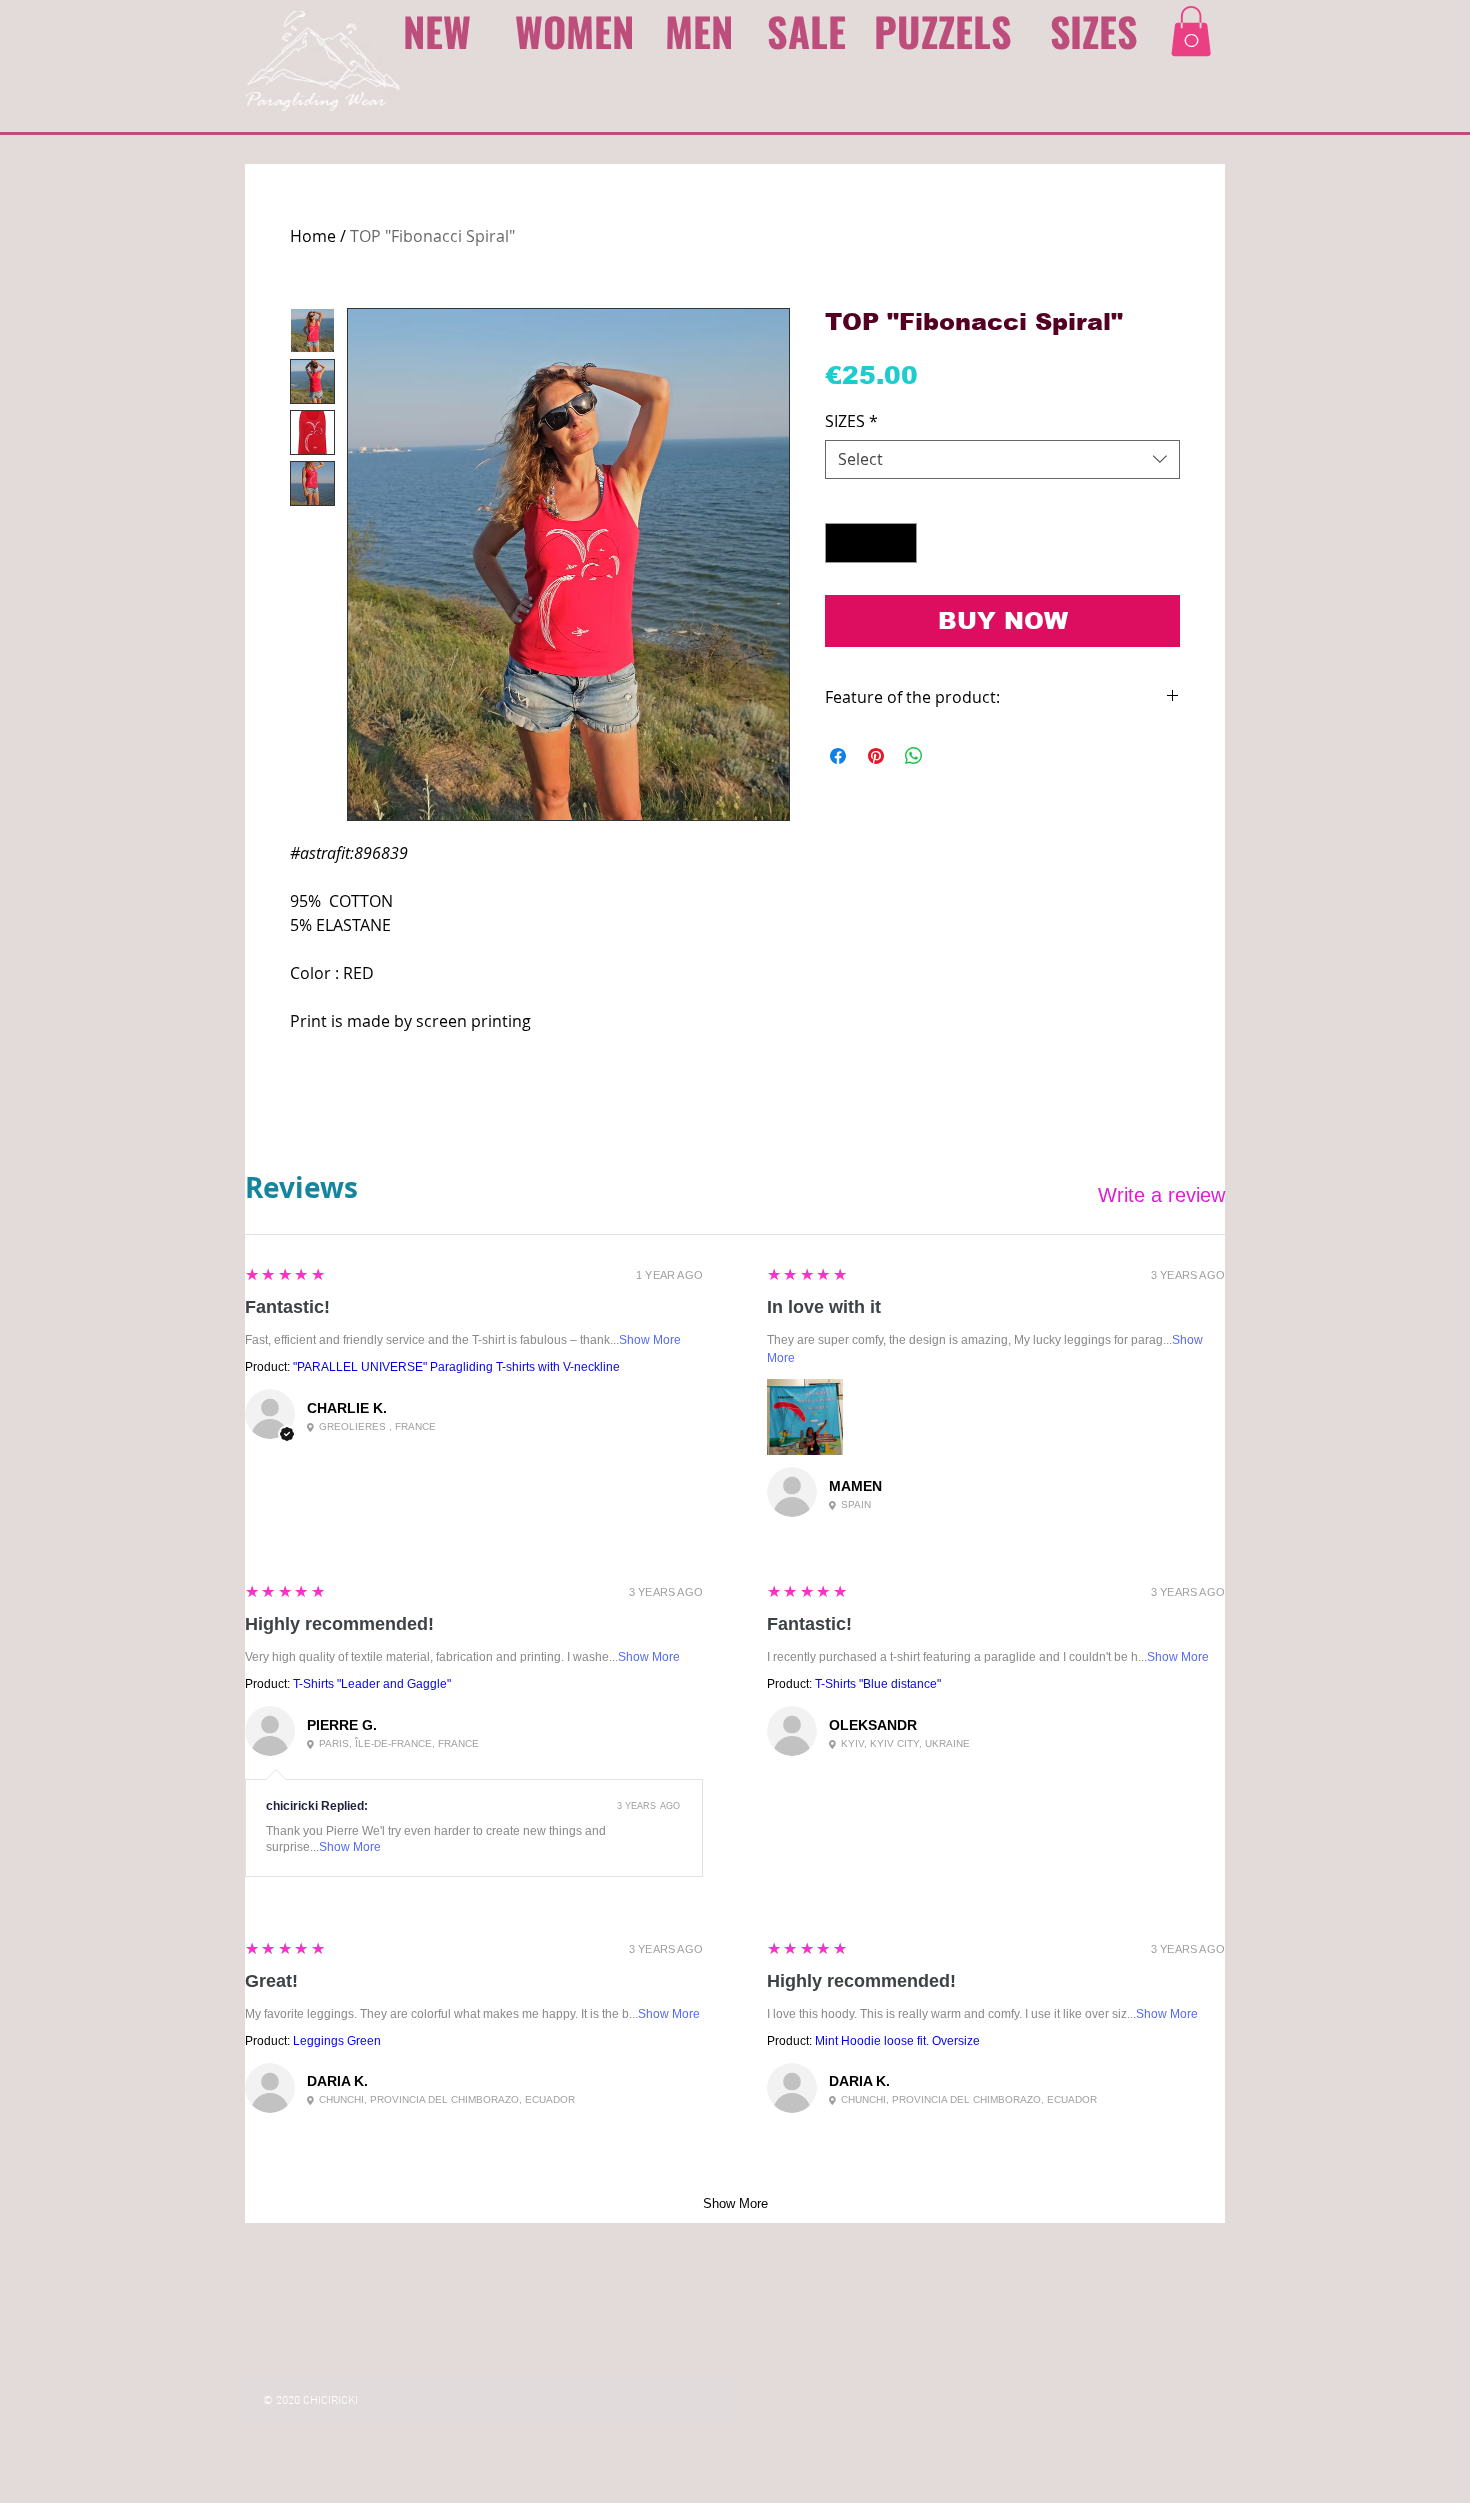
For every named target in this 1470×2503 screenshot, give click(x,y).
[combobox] (1002, 459)
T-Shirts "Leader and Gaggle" (372, 1684)
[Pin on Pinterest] (876, 756)
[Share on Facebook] (838, 756)
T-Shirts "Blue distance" (878, 1684)
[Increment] (900, 543)
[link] (1191, 31)
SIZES (851, 421)
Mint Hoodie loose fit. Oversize (897, 2041)
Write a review (1161, 1195)
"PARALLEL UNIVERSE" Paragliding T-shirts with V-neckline (456, 1367)
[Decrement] (842, 543)
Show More (650, 1340)
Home (313, 236)
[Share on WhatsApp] (914, 756)
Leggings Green (337, 2041)
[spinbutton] (871, 543)
